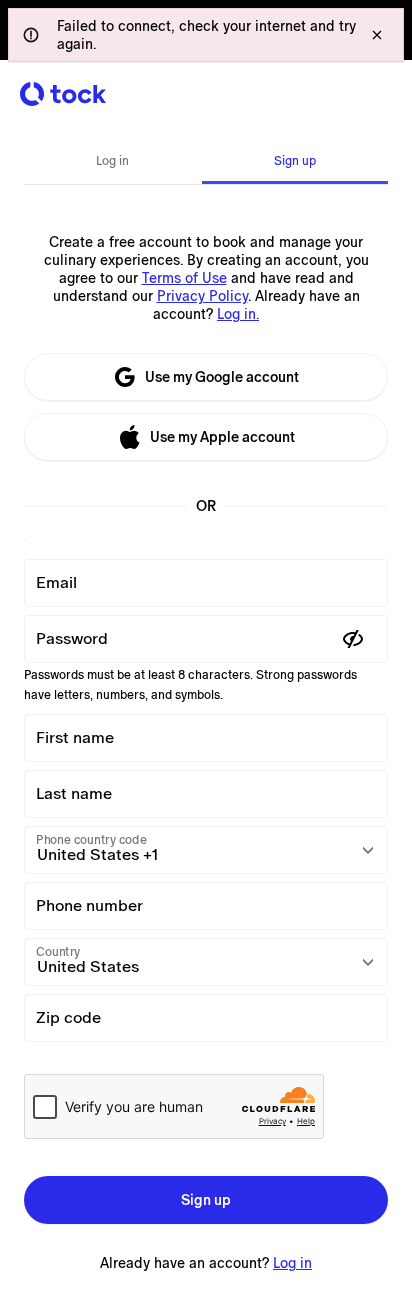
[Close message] (377, 35)
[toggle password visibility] (353, 639)
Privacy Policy (202, 296)
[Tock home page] (63, 94)
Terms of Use (184, 278)
